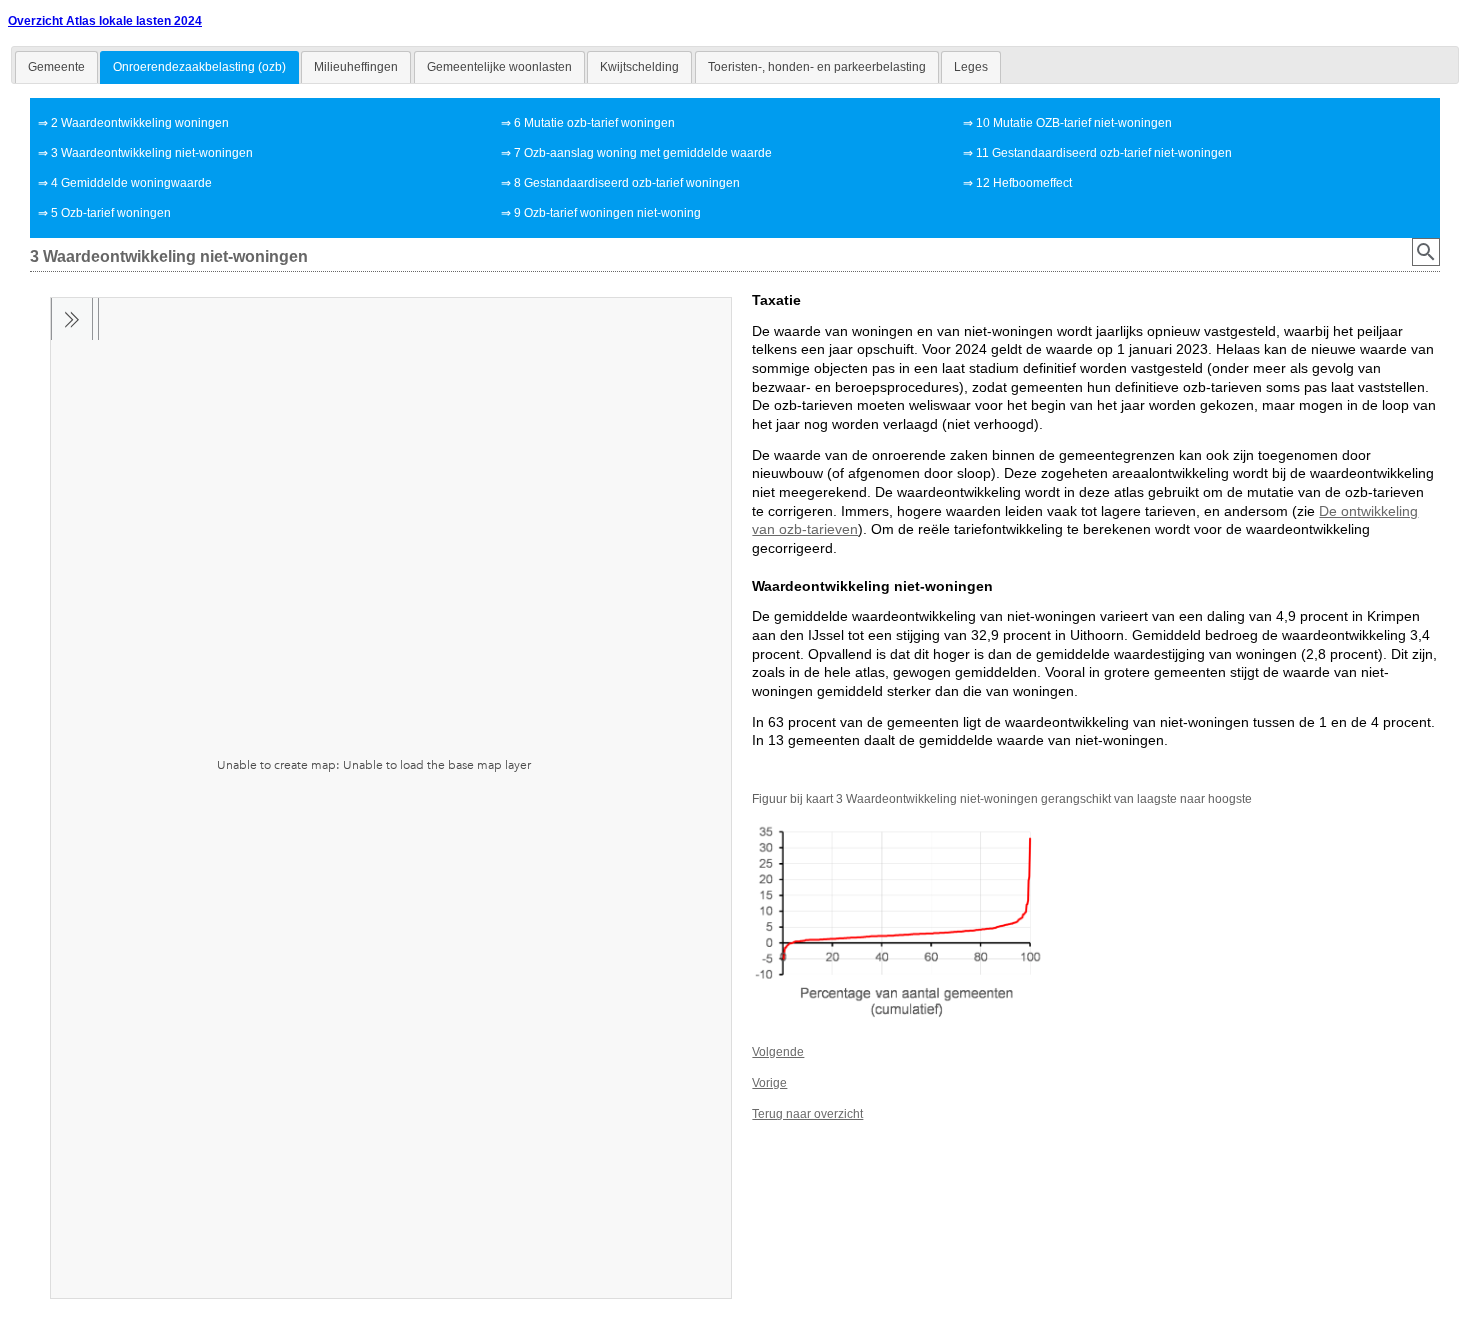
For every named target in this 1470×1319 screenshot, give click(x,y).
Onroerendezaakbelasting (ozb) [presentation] (199, 67)
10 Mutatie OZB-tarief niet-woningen (1074, 123)
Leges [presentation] (971, 67)
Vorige (769, 1083)
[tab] (56, 67)
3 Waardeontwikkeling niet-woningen (152, 153)
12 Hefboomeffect (1024, 183)
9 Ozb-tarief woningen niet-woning (607, 213)
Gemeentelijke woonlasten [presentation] (499, 67)
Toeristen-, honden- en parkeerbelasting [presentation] (817, 67)
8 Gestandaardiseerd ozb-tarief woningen (627, 183)
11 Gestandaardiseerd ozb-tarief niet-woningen (1104, 153)
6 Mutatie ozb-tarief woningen (594, 123)
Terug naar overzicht (807, 1114)
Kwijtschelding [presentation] (639, 67)
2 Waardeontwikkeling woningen (140, 123)
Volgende (778, 1052)
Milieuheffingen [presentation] (356, 67)
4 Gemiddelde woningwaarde (131, 183)
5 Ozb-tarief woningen (111, 213)
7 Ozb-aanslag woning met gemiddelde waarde (643, 153)
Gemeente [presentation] (56, 67)
